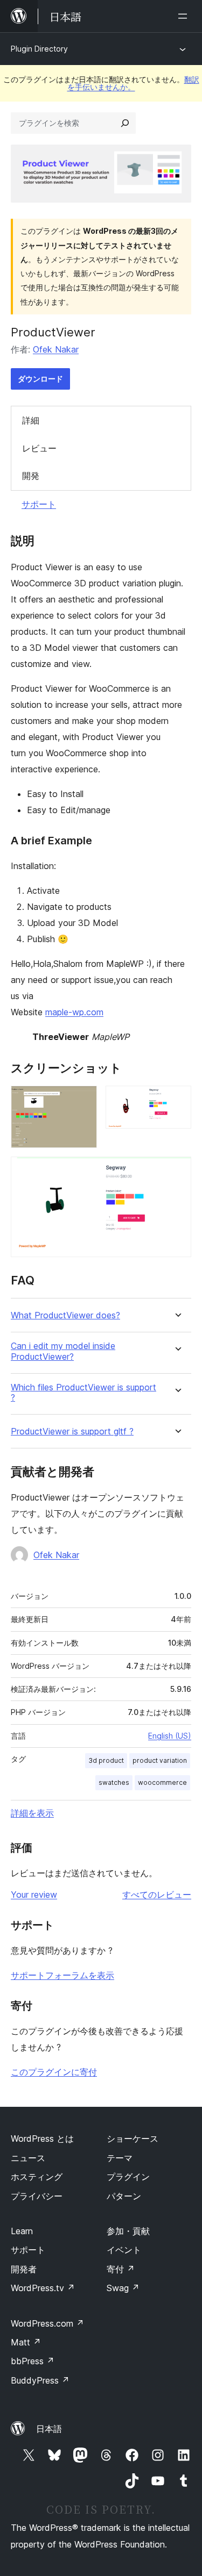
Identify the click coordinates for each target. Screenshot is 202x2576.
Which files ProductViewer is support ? (83, 1393)
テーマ (120, 2158)
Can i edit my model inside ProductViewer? (63, 1351)
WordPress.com (47, 2323)
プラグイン (128, 2177)
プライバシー (37, 2196)
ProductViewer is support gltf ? (72, 1431)
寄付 (121, 2269)
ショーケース (133, 2139)
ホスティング (37, 2177)
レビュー (39, 448)
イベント (124, 2250)
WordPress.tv (43, 2288)
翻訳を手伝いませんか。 (133, 83)
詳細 (31, 420)
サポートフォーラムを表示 (62, 1975)
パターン (124, 2196)
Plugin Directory (39, 49)
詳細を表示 (32, 1813)
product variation (160, 1760)
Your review (34, 1895)
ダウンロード (40, 379)
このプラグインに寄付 (54, 2072)
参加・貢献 (128, 2231)
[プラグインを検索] (125, 123)
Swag (123, 2288)
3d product (106, 1760)
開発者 (24, 2269)
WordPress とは (42, 2139)
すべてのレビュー (157, 1895)
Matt (26, 2342)
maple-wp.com (74, 1012)
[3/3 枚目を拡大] (177, 1171)
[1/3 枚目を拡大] (82, 1100)
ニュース (28, 2158)
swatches (114, 1782)
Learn (22, 2231)
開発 (31, 476)
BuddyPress (40, 2380)
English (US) (170, 1736)
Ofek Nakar (56, 349)
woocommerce (162, 1782)
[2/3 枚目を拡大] (177, 1100)
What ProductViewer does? (65, 1315)
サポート (39, 504)
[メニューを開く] (185, 16)
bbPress (33, 2361)
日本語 (49, 2429)
